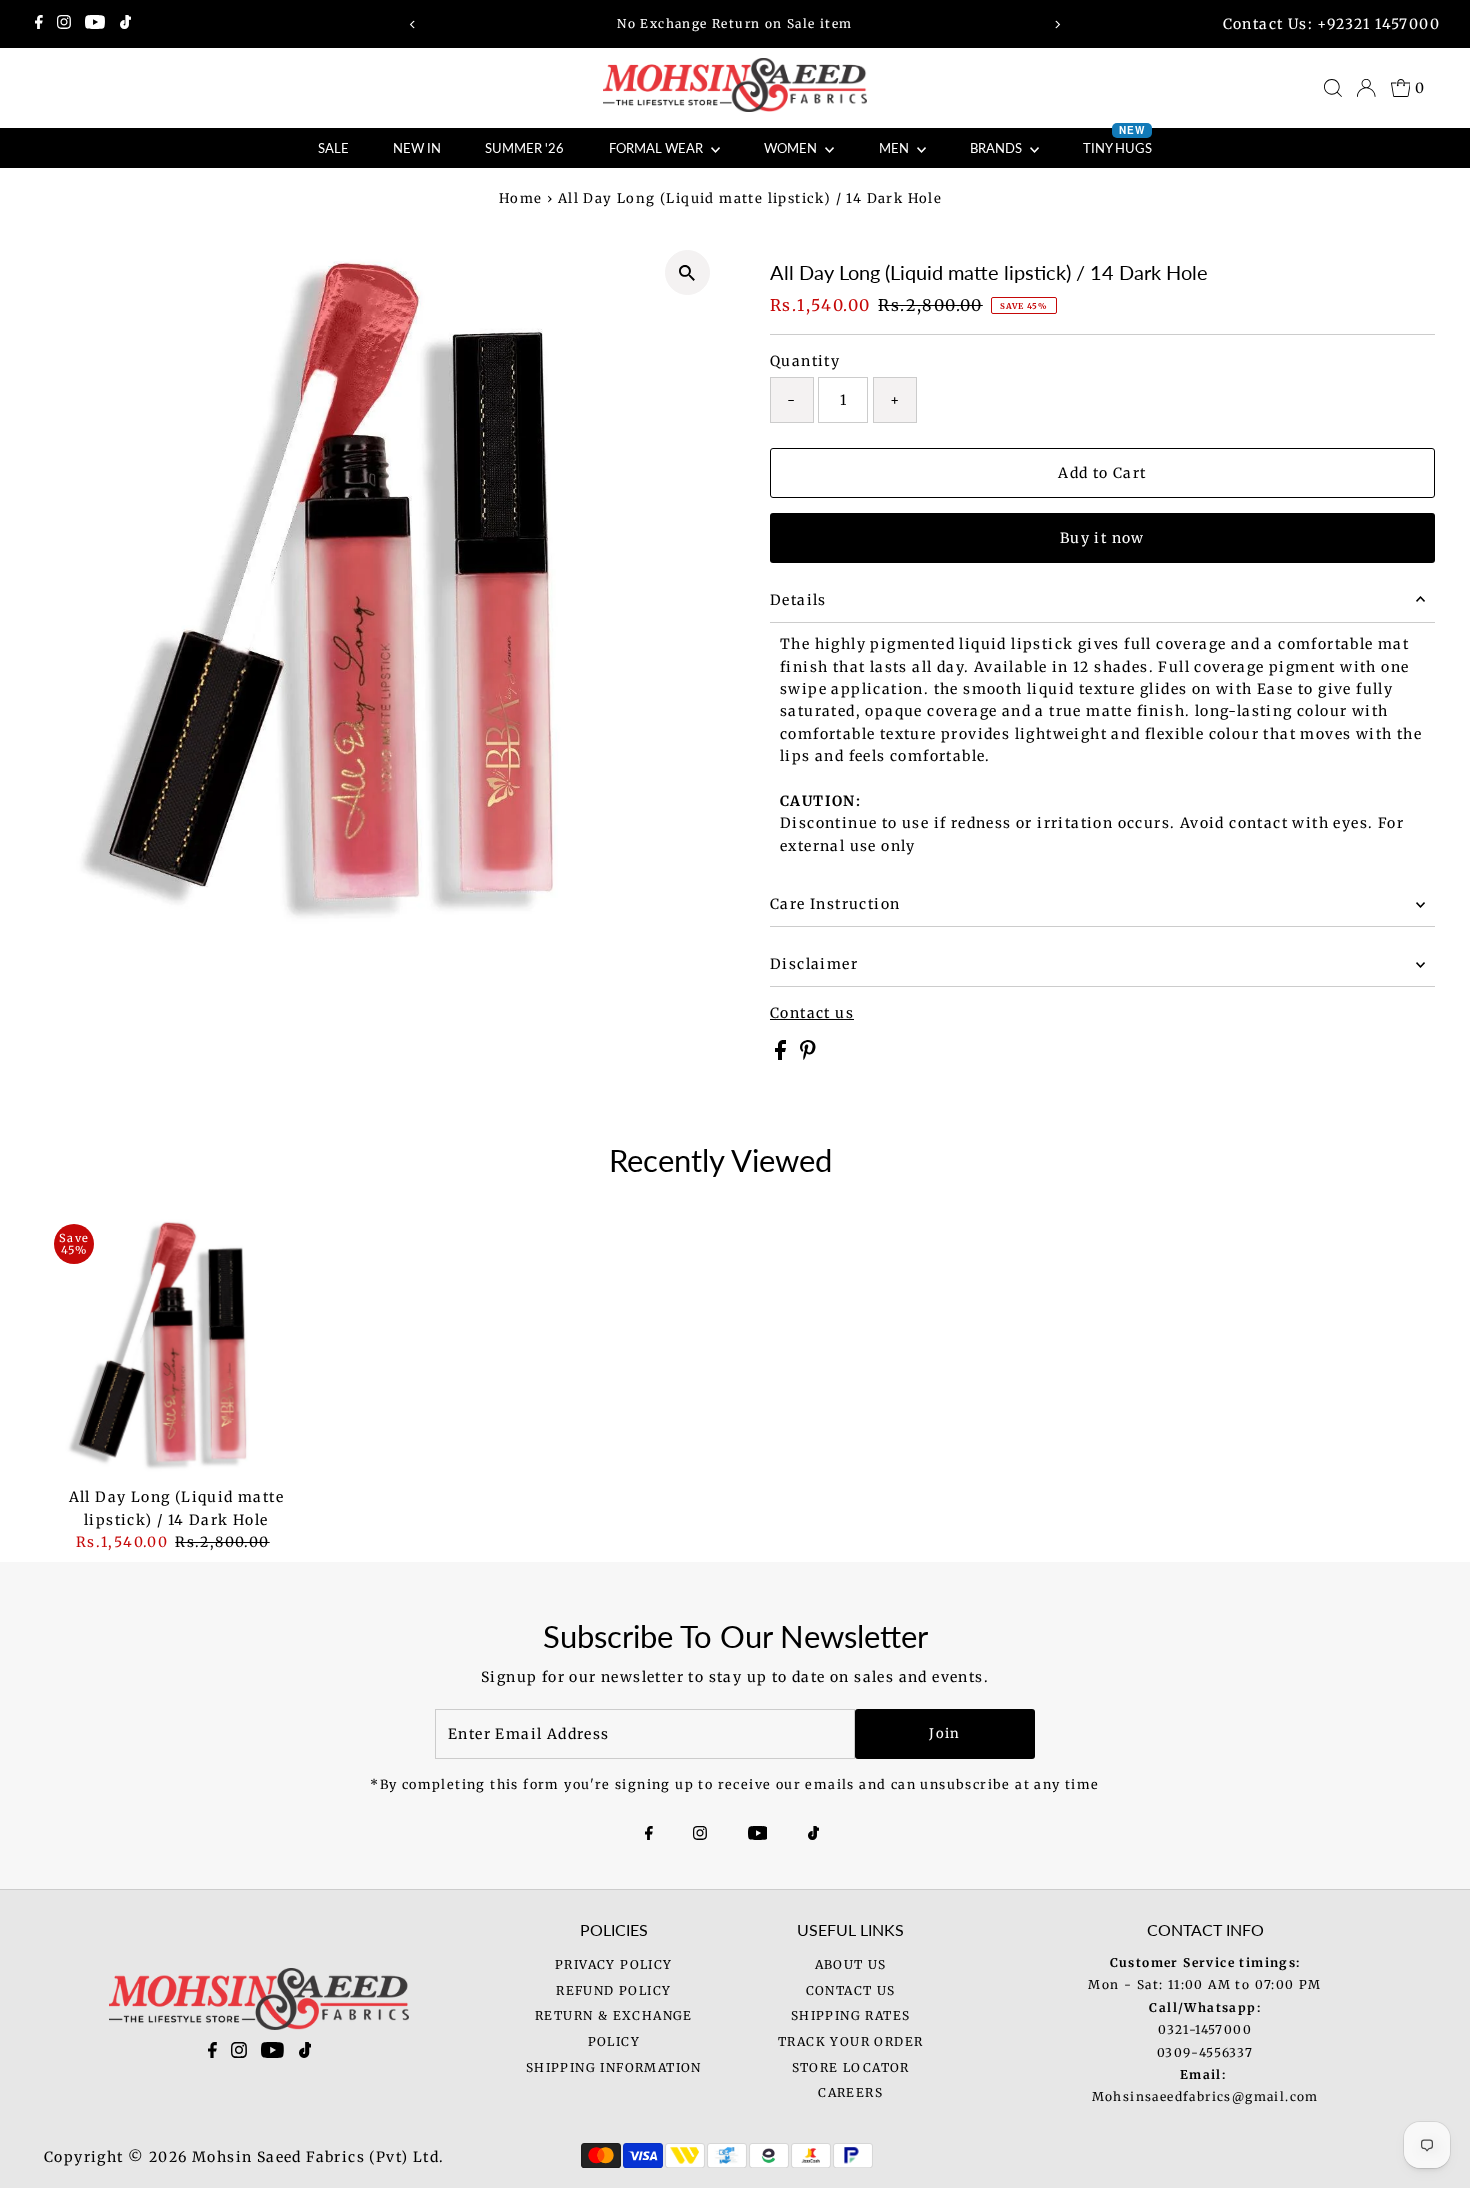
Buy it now (1102, 538)
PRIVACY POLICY (614, 1964)
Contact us (812, 1013)
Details (798, 600)
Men (895, 148)
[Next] (1057, 24)
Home (521, 198)
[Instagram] (64, 24)
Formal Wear (657, 148)
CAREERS (850, 2092)
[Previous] (412, 24)
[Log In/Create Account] (1366, 88)
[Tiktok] (125, 24)
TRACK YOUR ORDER (850, 2041)
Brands (997, 148)
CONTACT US (851, 1990)
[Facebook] (39, 24)
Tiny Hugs (1117, 142)
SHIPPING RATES (851, 2015)
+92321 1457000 (1378, 24)
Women (792, 148)
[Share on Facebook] (782, 1055)
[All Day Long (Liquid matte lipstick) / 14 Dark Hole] (176, 1346)
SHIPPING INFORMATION (614, 2067)
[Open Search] (1333, 88)
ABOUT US (851, 1964)
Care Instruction (835, 904)
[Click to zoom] (687, 272)
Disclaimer (814, 964)
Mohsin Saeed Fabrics (278, 2157)
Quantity (805, 361)
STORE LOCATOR (851, 2067)
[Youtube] (95, 24)
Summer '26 (524, 148)
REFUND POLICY (613, 1990)
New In (417, 148)
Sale (333, 148)
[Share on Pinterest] (808, 1055)
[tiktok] (305, 2054)
